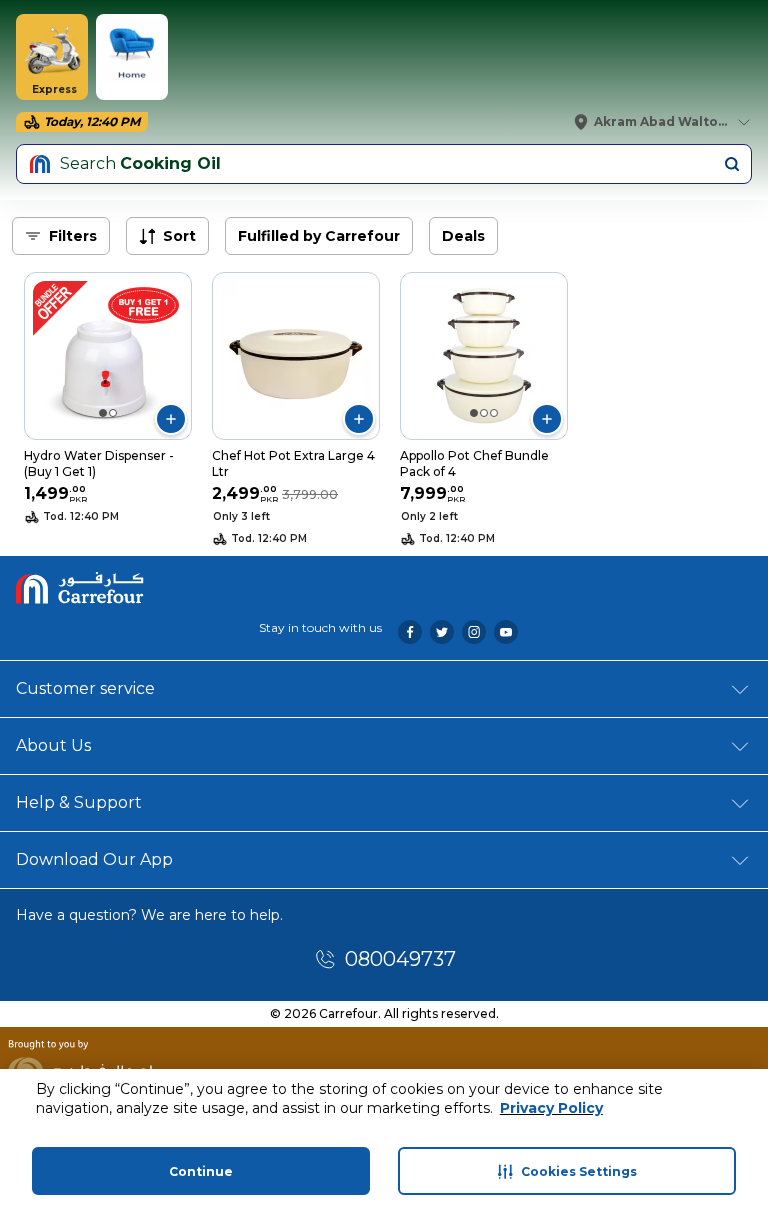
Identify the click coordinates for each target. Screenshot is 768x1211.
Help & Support (79, 802)
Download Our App (94, 859)
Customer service (85, 688)
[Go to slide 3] (494, 413)
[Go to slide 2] (113, 413)
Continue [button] (201, 1171)
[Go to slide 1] (103, 413)
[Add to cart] (171, 419)
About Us (53, 745)
